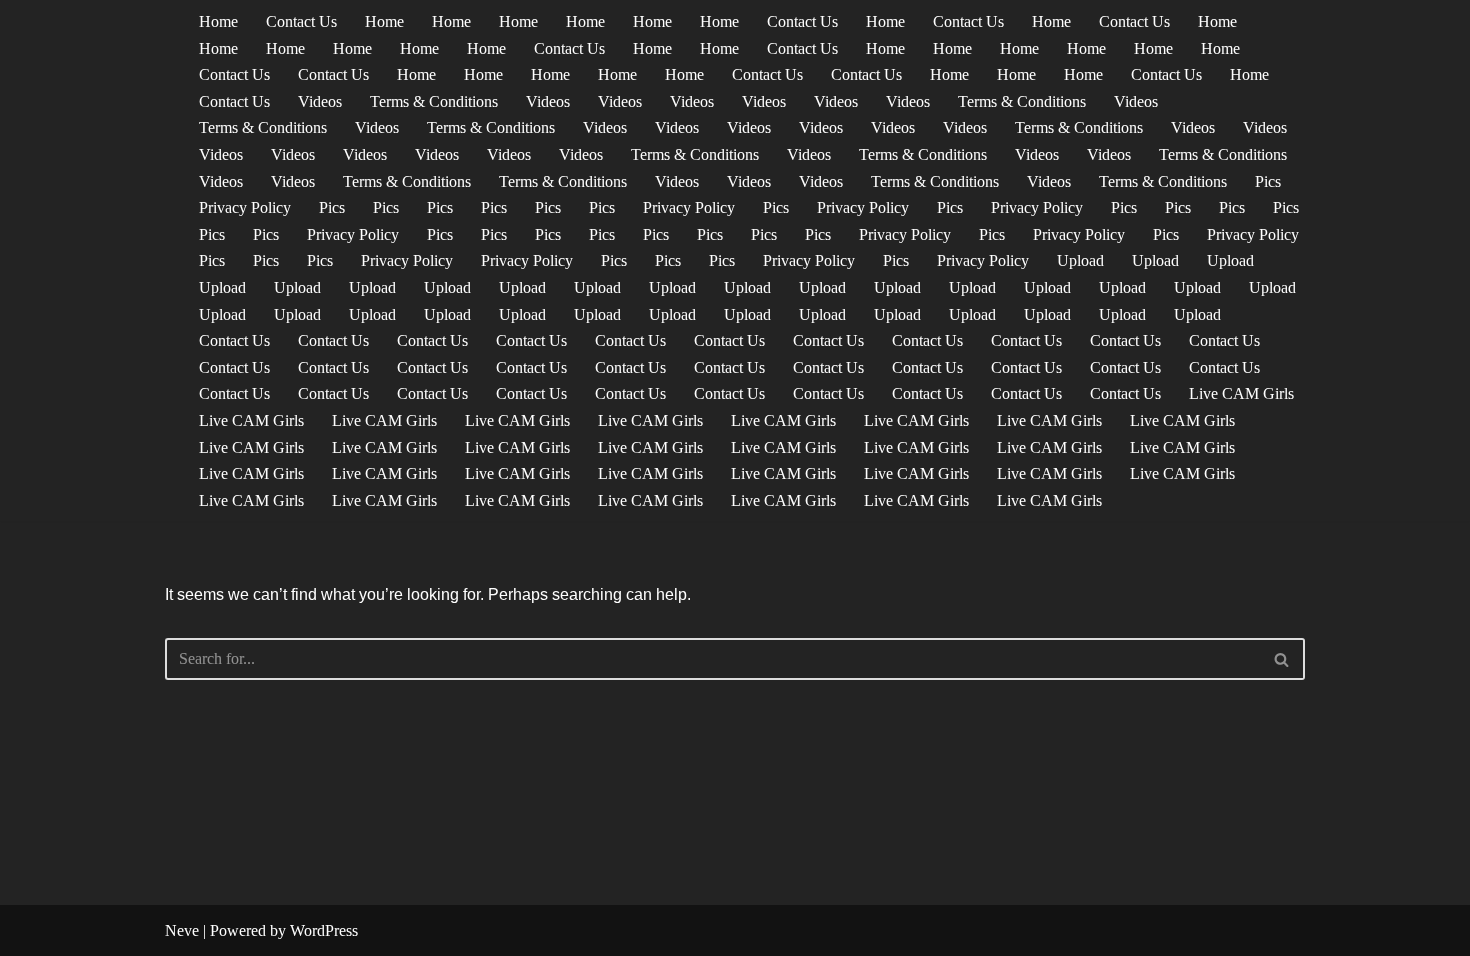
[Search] (1282, 659)
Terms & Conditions (434, 101)
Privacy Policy (245, 207)
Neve (182, 930)
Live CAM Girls (1241, 393)
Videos (320, 101)
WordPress (324, 930)
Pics (1268, 181)
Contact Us (301, 21)
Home (218, 21)
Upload (1080, 260)
